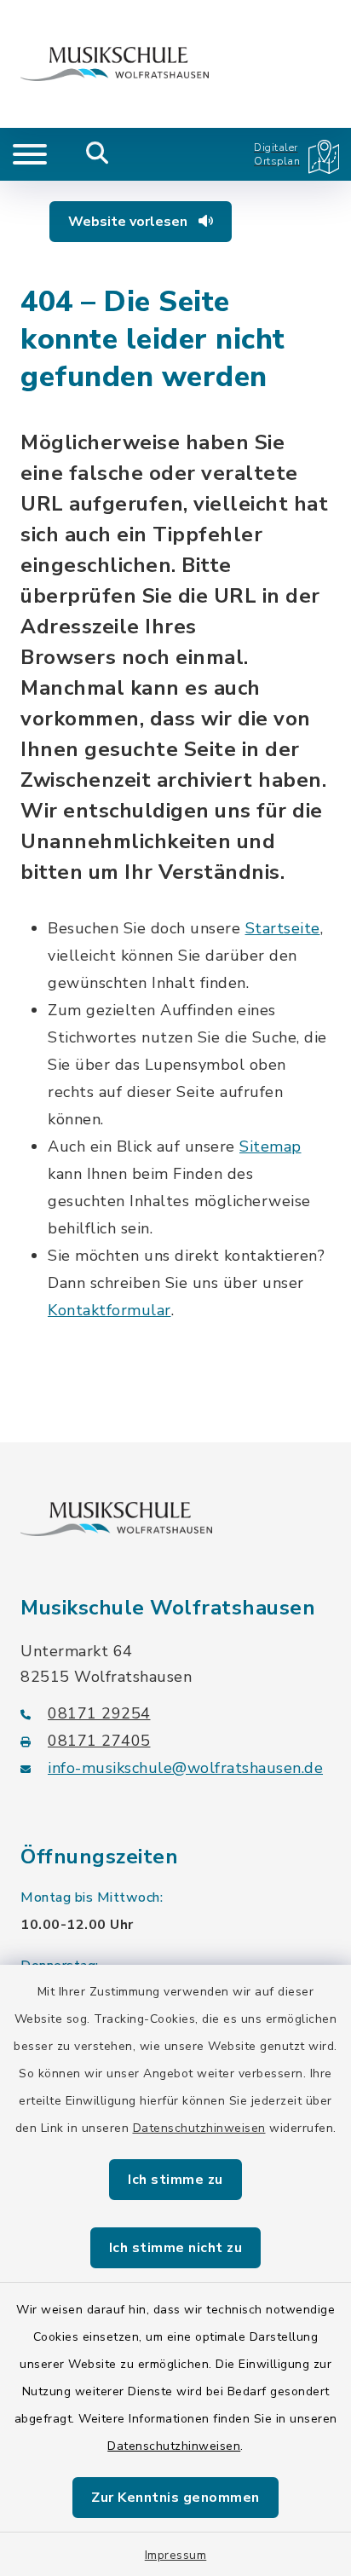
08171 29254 (99, 1713)
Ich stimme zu (175, 2180)
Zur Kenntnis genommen (175, 2498)
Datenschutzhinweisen (199, 2128)
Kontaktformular (109, 1310)
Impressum (176, 2555)
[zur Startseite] (115, 64)
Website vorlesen (129, 222)
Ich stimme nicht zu (176, 2248)
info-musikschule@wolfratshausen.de (185, 1768)
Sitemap (270, 1146)
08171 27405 (99, 1741)
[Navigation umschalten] (30, 154)
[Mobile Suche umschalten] (98, 154)
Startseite (283, 928)
